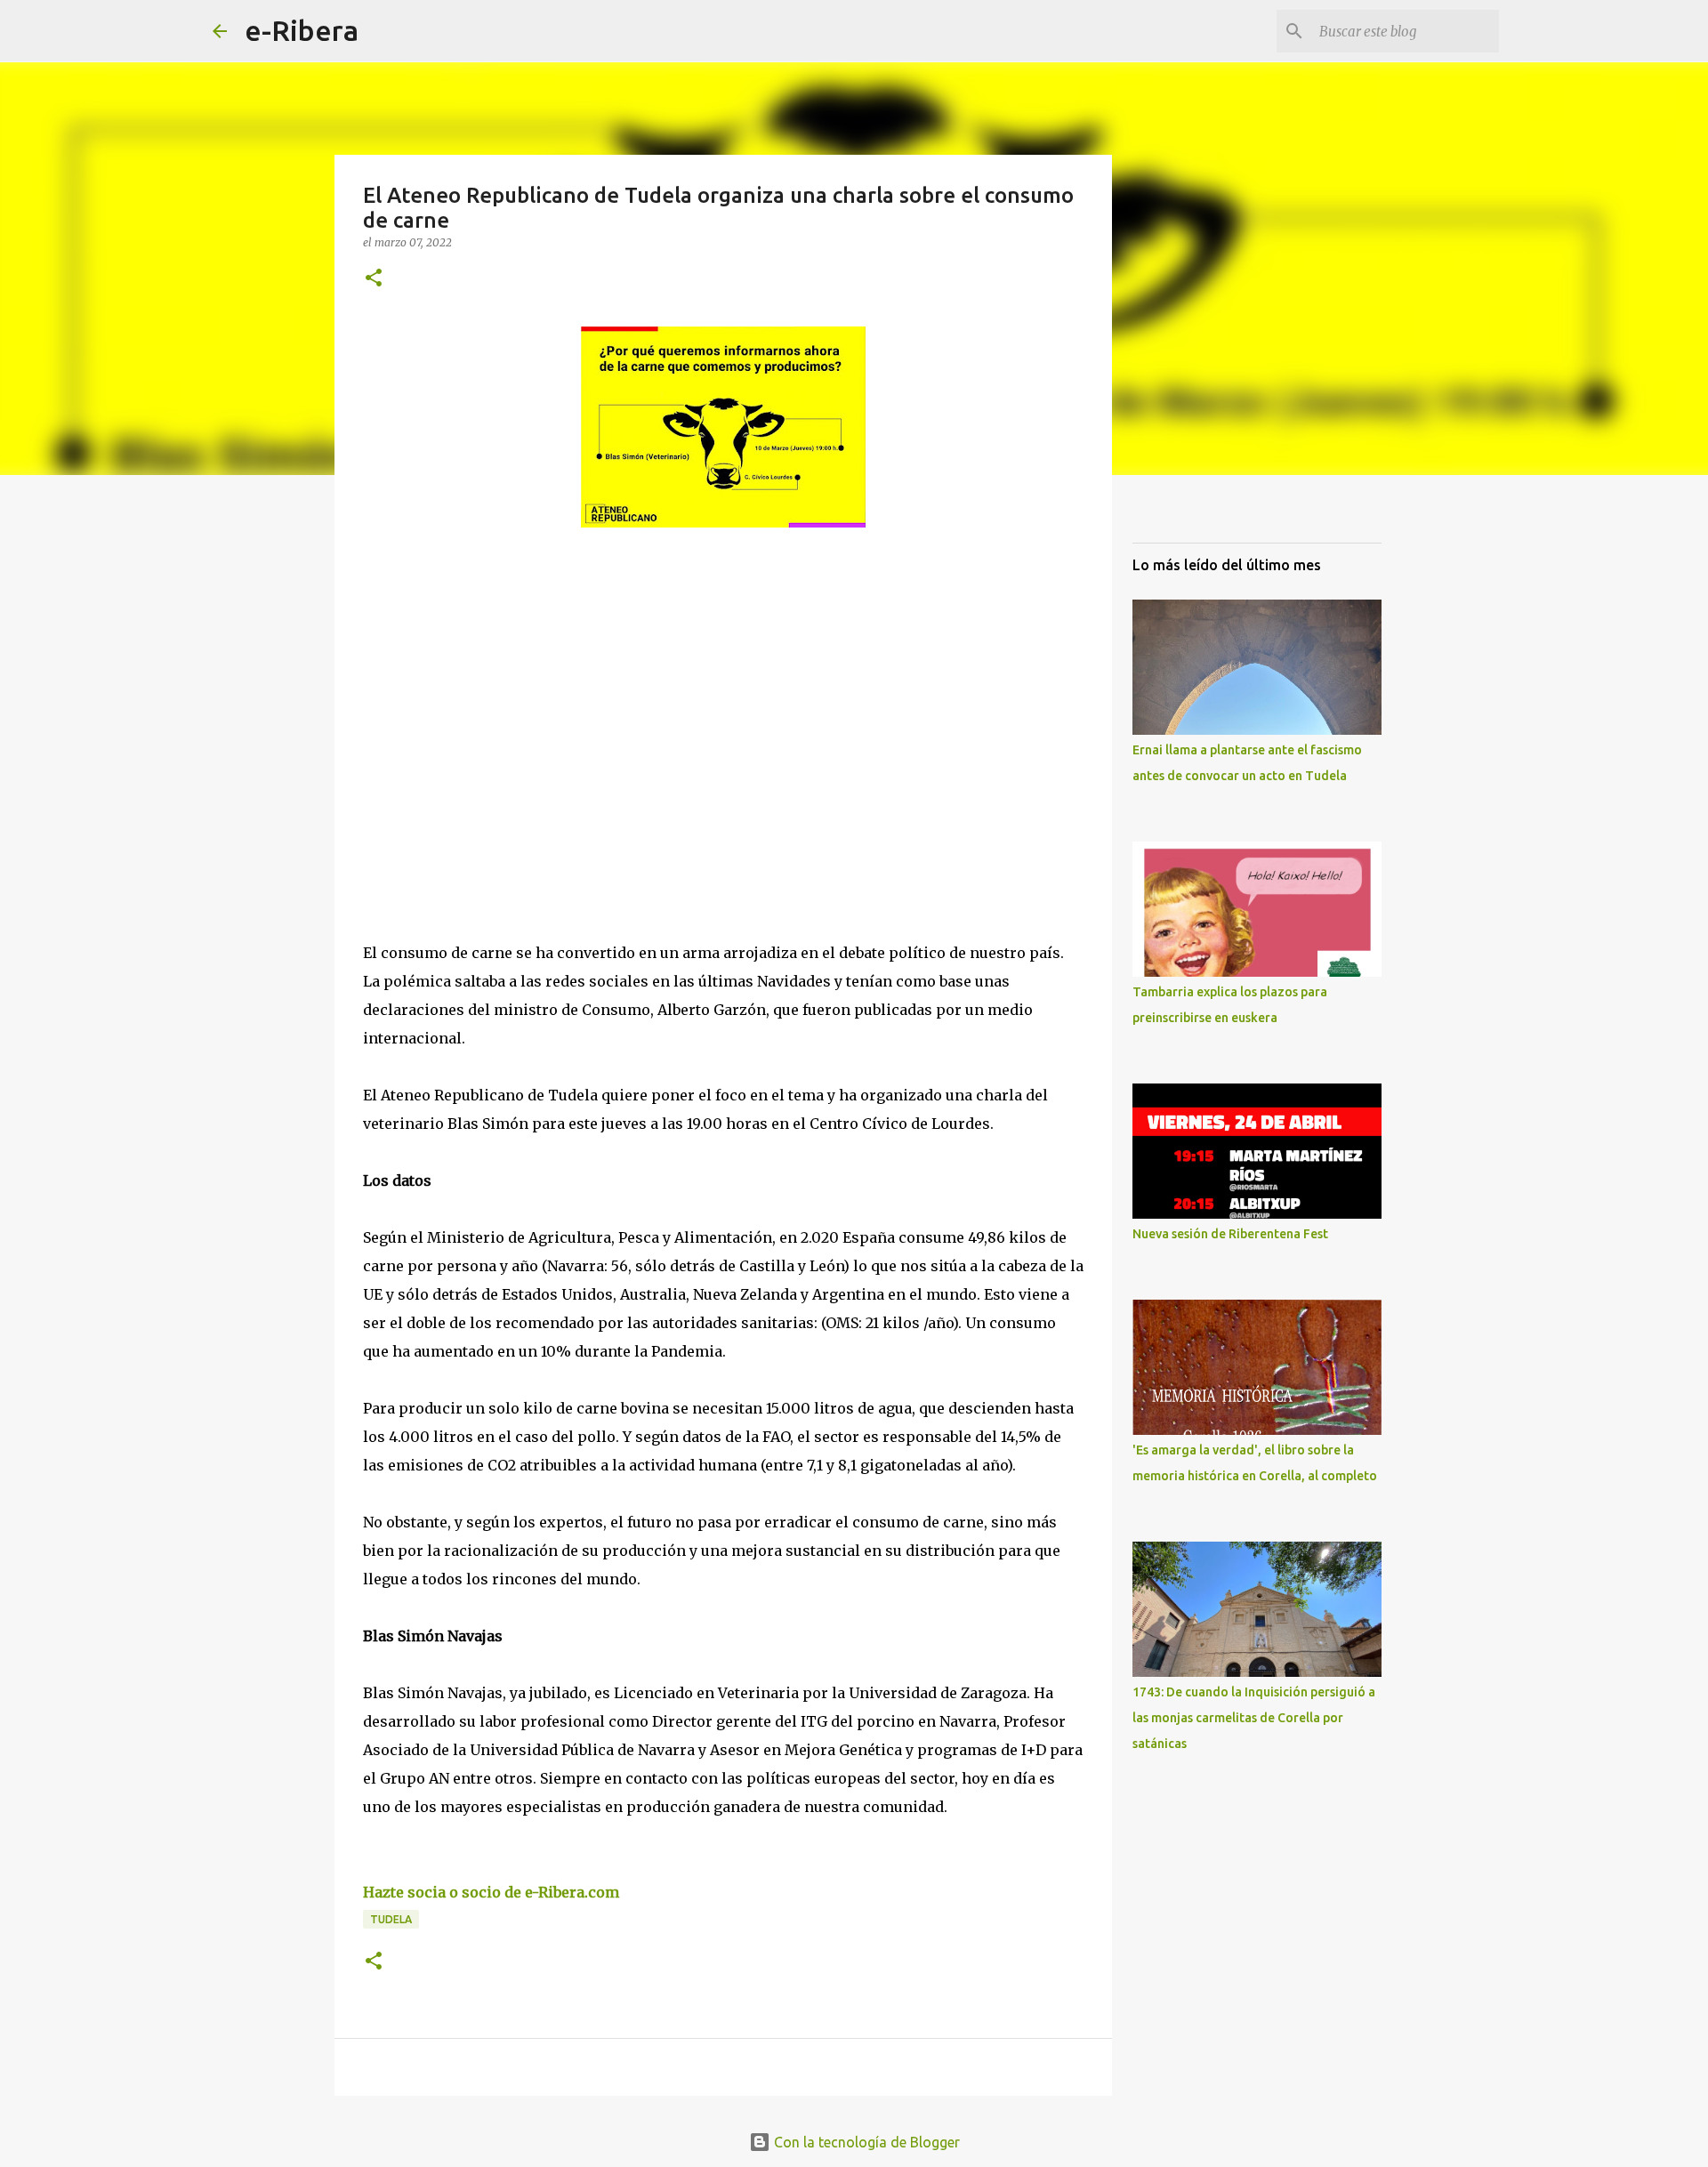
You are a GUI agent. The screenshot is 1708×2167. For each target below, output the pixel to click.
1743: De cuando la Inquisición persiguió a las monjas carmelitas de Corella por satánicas (1254, 1718)
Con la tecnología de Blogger (865, 2142)
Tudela (391, 1919)
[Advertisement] (496, 705)
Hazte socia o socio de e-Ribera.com (491, 1892)
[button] (374, 279)
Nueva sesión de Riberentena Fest (1230, 1234)
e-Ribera (302, 30)
